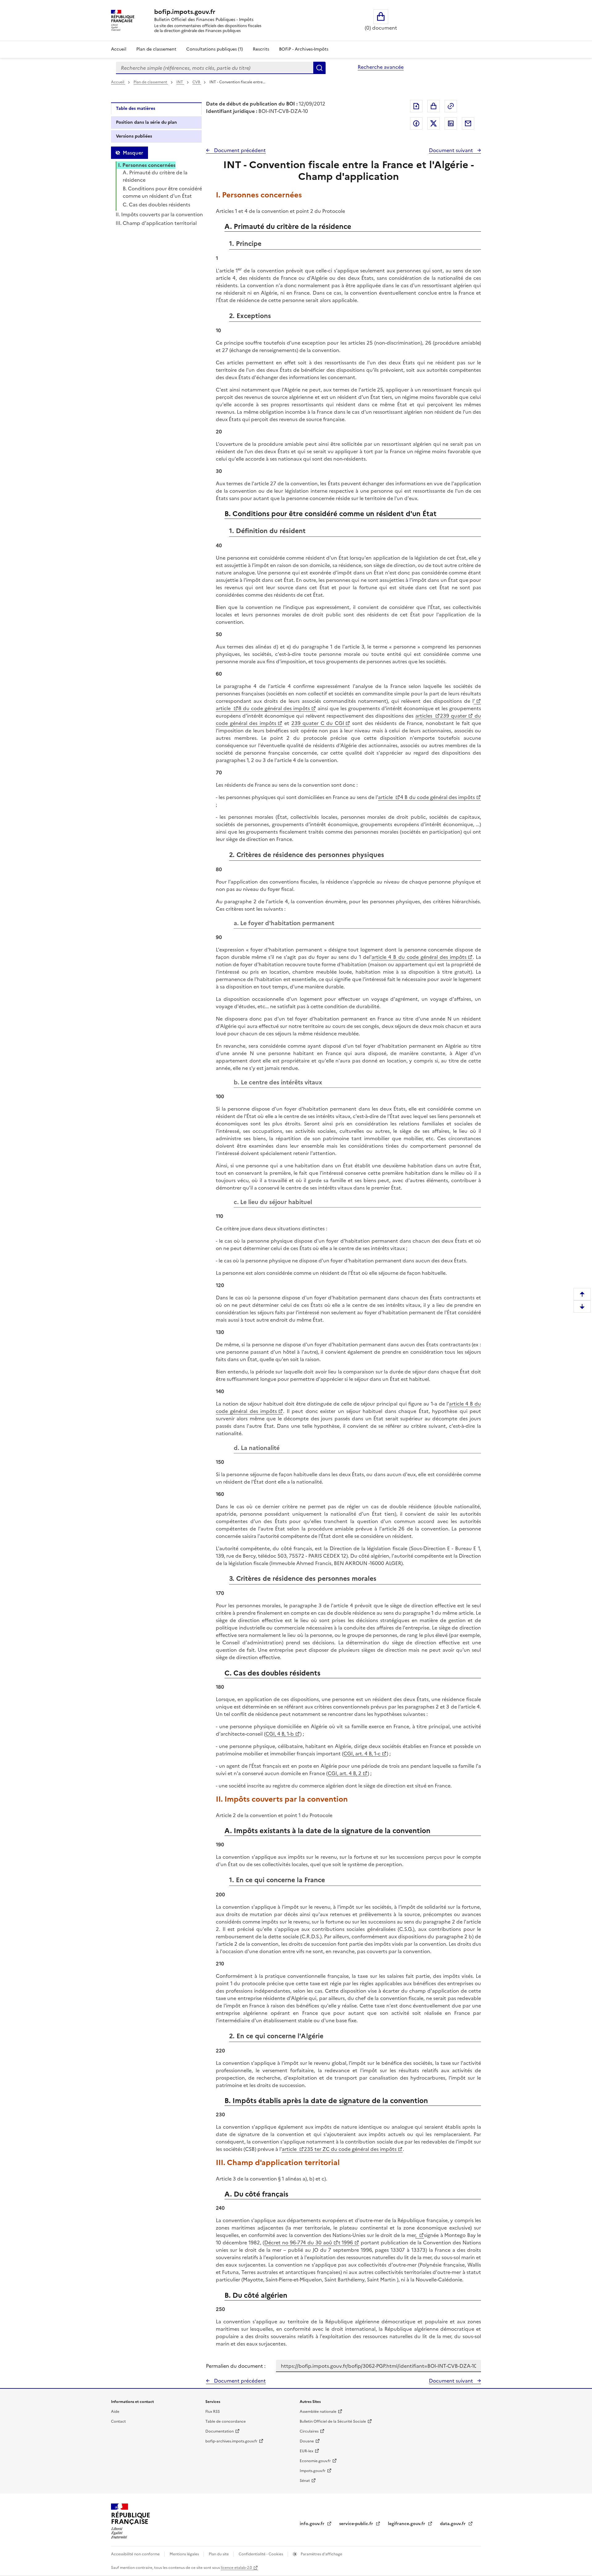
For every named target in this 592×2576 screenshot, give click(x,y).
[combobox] (215, 68)
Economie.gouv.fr (315, 2461)
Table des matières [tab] (136, 108)
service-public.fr (357, 2524)
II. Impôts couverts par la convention (159, 214)
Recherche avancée (381, 67)
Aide (115, 2412)
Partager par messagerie (468, 123)
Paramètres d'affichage (321, 2554)
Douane (307, 2441)
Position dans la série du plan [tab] (146, 122)
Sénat (305, 2481)
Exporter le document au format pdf (416, 106)
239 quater (453, 716)
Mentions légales (185, 2554)
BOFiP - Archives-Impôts (304, 49)
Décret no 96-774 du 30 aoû (298, 2243)
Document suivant (452, 150)
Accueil (119, 49)
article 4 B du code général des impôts (419, 957)
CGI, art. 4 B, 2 (345, 1773)
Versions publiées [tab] (134, 136)
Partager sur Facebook (416, 123)
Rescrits (261, 49)
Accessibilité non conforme (136, 2554)
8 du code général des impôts (274, 708)
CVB (197, 82)
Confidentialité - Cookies (261, 2554)
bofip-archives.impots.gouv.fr (231, 2441)
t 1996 (346, 2243)
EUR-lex (306, 2451)
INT (180, 82)
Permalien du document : (236, 2366)
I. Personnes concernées (147, 165)
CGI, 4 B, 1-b (280, 1734)
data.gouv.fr (453, 2524)
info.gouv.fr (313, 2524)
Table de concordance (226, 2421)
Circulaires (309, 2431)
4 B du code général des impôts (438, 797)
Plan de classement (156, 49)
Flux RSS (213, 2412)
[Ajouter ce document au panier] (434, 106)
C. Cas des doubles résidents (156, 205)
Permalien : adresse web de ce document (451, 106)
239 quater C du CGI (318, 723)
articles (425, 716)
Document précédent (239, 150)
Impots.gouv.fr (313, 2471)
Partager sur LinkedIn (451, 123)
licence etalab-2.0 (236, 2568)
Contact (118, 2421)
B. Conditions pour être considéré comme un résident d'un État (162, 192)
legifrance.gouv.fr (407, 2524)
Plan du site (219, 2554)
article (224, 708)
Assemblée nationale (318, 2412)
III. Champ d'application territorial (156, 223)
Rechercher (319, 68)
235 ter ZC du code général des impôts (350, 2149)
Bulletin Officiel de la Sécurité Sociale (333, 2421)
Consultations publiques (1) (215, 49)
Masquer (133, 153)
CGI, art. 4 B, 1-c (362, 1754)
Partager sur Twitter (434, 123)
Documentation (220, 2431)
